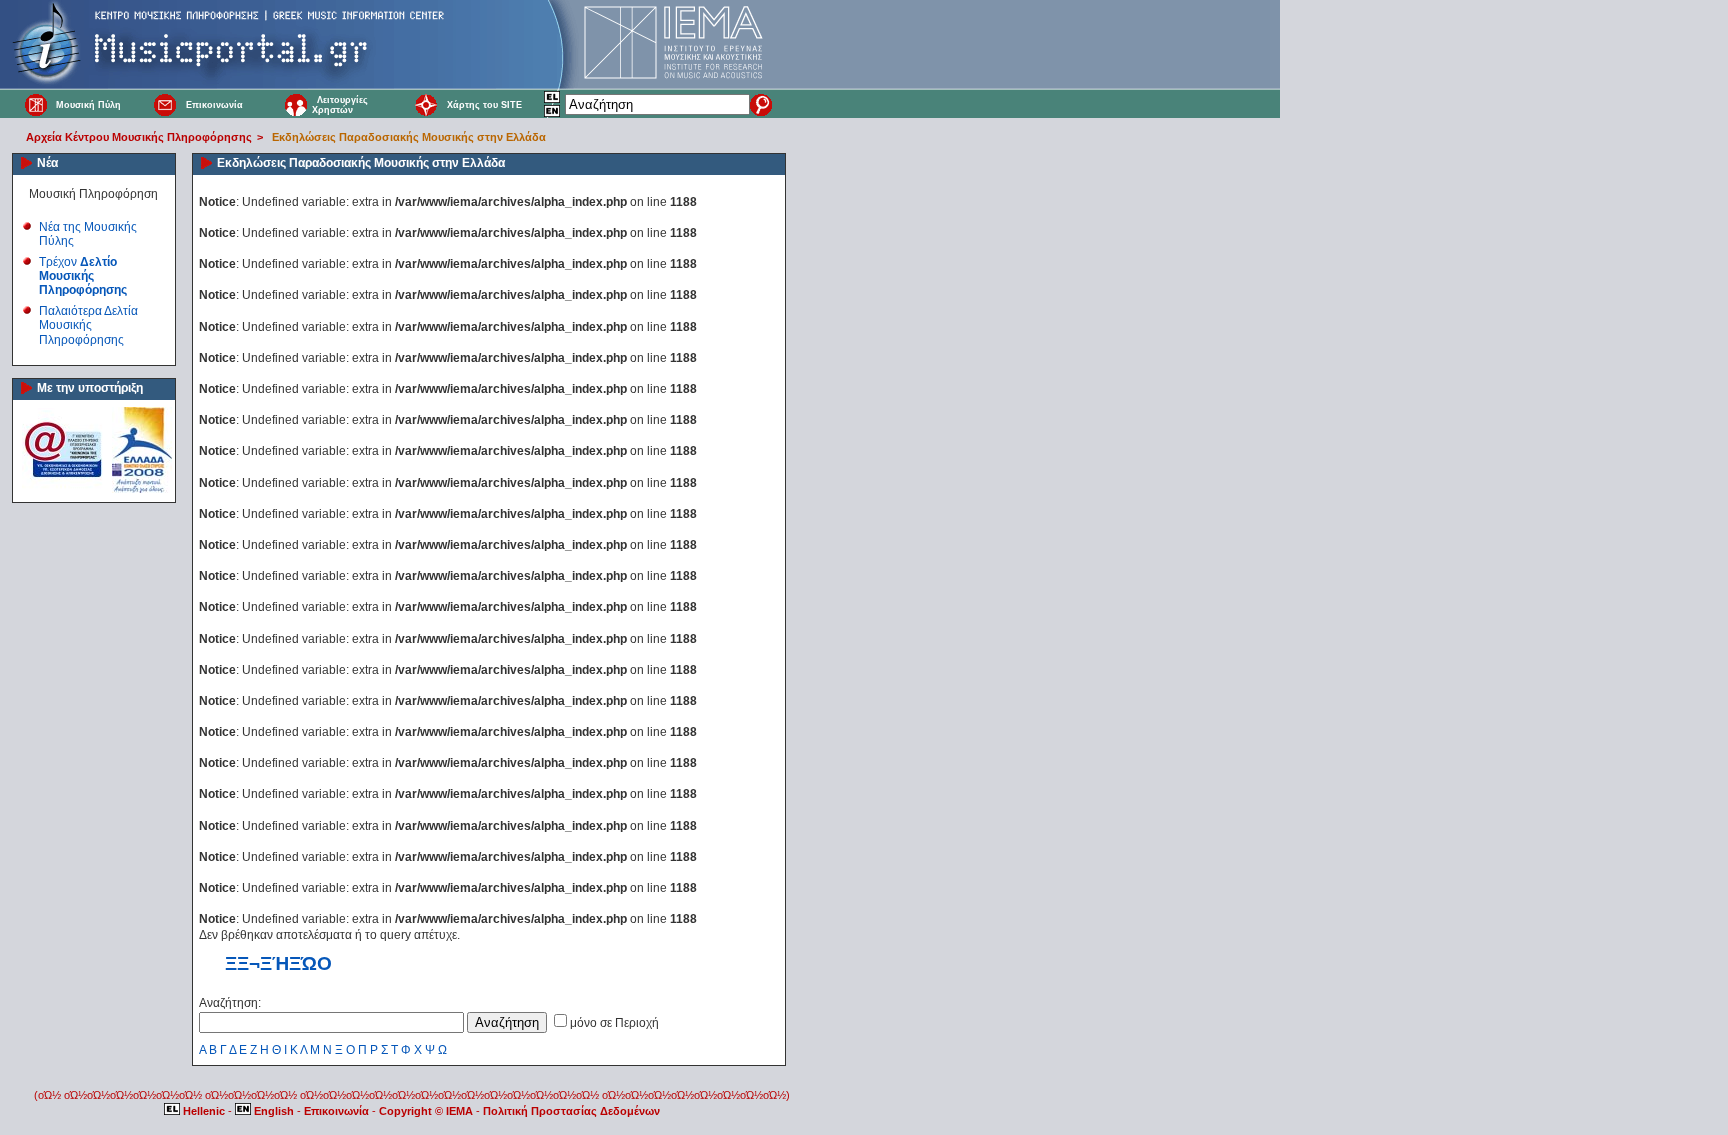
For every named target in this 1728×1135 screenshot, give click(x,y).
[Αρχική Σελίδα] (36, 104)
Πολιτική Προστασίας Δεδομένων (571, 1111)
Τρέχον (83, 276)
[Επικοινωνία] (166, 104)
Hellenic (204, 1111)
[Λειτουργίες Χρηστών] (296, 104)
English (274, 1111)
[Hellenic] (553, 100)
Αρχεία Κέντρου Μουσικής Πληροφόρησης (139, 137)
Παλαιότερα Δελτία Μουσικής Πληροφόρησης (88, 325)
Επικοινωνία (214, 105)
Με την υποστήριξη (90, 388)
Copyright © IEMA (426, 1111)
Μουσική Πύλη (88, 105)
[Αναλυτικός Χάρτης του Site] (426, 104)
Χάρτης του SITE (484, 105)
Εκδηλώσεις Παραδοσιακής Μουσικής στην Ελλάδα (409, 137)
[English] (553, 114)
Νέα (47, 163)
